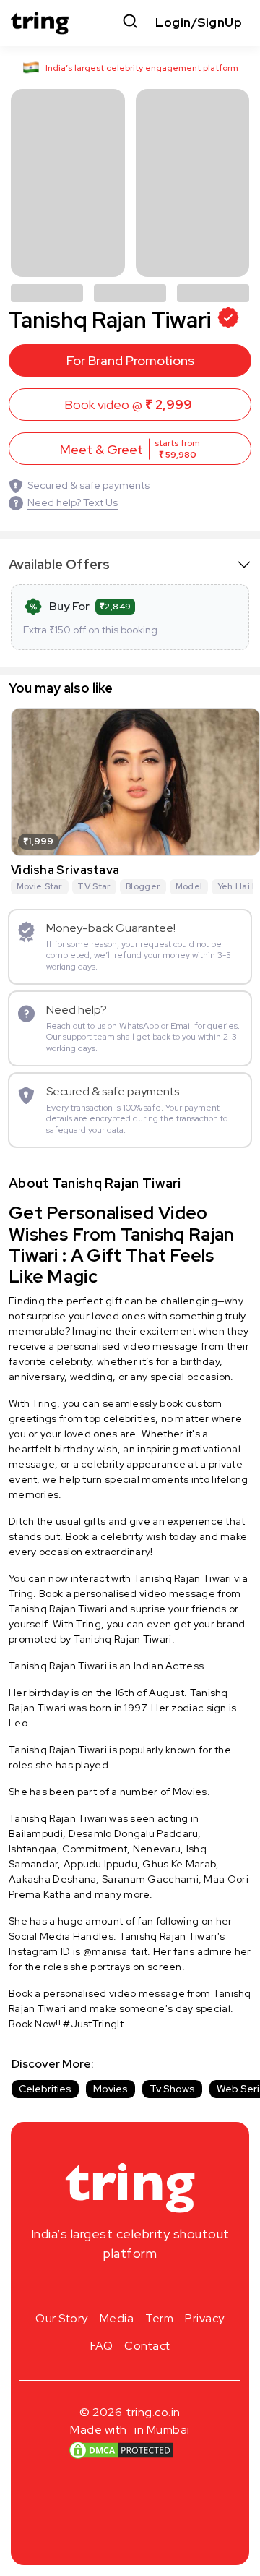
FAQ (102, 2346)
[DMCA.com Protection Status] (121, 2449)
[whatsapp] (176, 2288)
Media (117, 2318)
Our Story (62, 2318)
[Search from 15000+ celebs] (130, 23)
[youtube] (153, 2288)
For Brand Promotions (130, 360)
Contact (147, 2346)
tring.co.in (153, 2412)
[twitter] (130, 2288)
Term (159, 2318)
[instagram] (84, 2288)
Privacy (205, 2318)
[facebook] (107, 2288)
